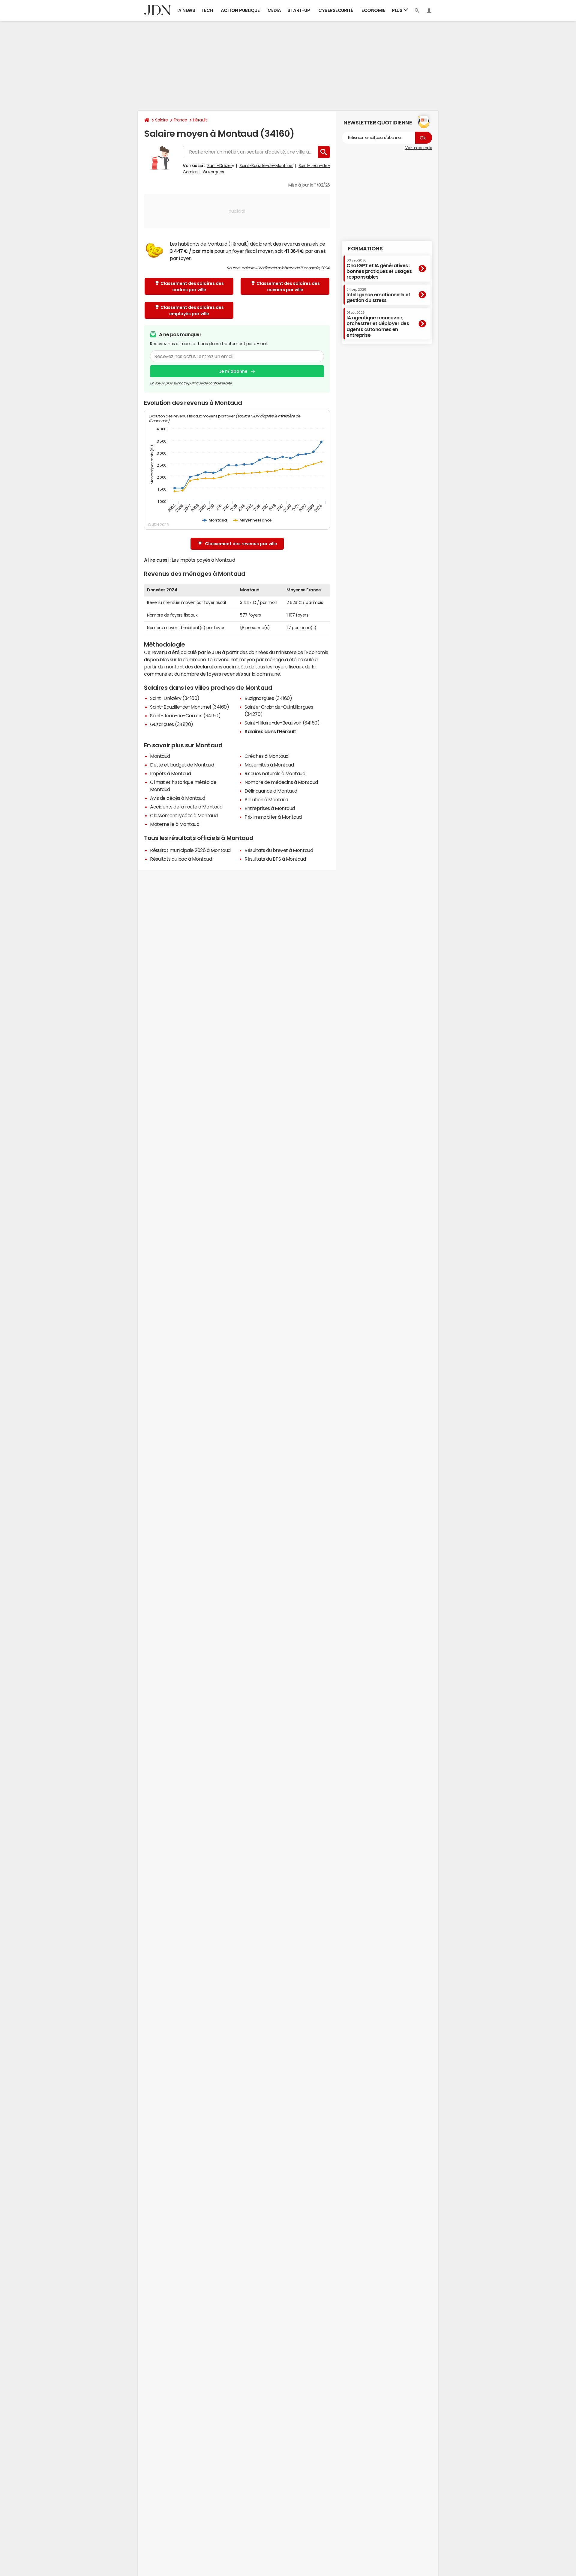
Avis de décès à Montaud (178, 798)
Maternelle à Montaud (175, 824)
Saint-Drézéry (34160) (175, 698)
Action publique (240, 10)
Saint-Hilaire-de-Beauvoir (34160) (282, 723)
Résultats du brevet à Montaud (279, 850)
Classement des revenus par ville (241, 544)
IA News (186, 10)
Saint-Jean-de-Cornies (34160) (185, 716)
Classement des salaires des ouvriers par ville (288, 287)
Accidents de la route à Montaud (186, 807)
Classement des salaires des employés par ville (192, 311)
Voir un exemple (419, 148)
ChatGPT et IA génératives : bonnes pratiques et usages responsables (379, 269)
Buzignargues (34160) (268, 698)
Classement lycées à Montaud (184, 815)
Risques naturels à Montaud (275, 773)
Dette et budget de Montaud (182, 765)
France (180, 120)
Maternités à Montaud (269, 765)
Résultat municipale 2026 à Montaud (190, 850)
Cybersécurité (336, 10)
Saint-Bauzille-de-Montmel (266, 166)
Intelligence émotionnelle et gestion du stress (378, 295)
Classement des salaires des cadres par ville (192, 287)
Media (274, 10)
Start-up (299, 10)
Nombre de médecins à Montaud (281, 782)
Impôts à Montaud (170, 773)
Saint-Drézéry (221, 166)
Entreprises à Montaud (270, 808)
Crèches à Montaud (267, 756)
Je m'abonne (233, 371)
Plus (398, 10)
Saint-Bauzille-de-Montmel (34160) (189, 707)
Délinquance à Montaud (271, 791)
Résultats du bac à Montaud (181, 859)
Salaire (162, 120)
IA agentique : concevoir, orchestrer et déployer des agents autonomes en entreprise (378, 324)
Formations (365, 249)
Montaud (160, 756)
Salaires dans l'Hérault (270, 731)
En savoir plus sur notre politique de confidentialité (191, 383)
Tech (207, 10)
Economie (373, 10)
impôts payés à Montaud (207, 560)
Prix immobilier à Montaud (273, 817)
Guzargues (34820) (172, 724)
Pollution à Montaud (266, 799)
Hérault (200, 120)
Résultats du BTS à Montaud (275, 859)
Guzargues (213, 172)
